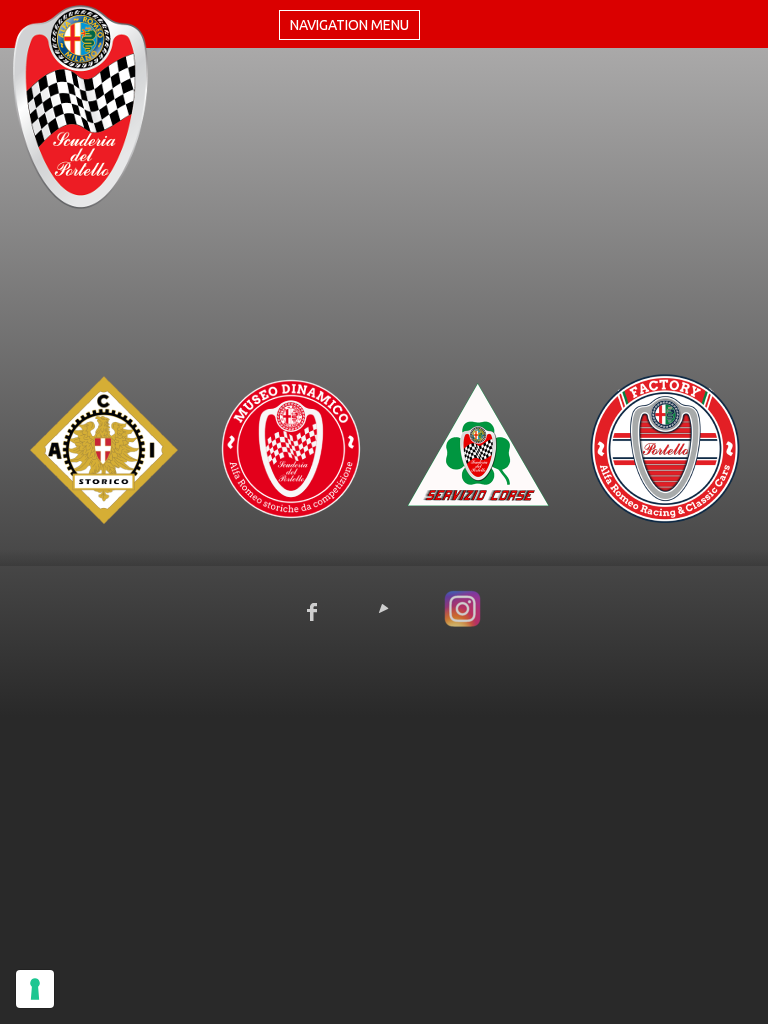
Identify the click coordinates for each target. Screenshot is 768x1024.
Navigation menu (349, 25)
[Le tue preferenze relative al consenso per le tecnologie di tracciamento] (35, 989)
